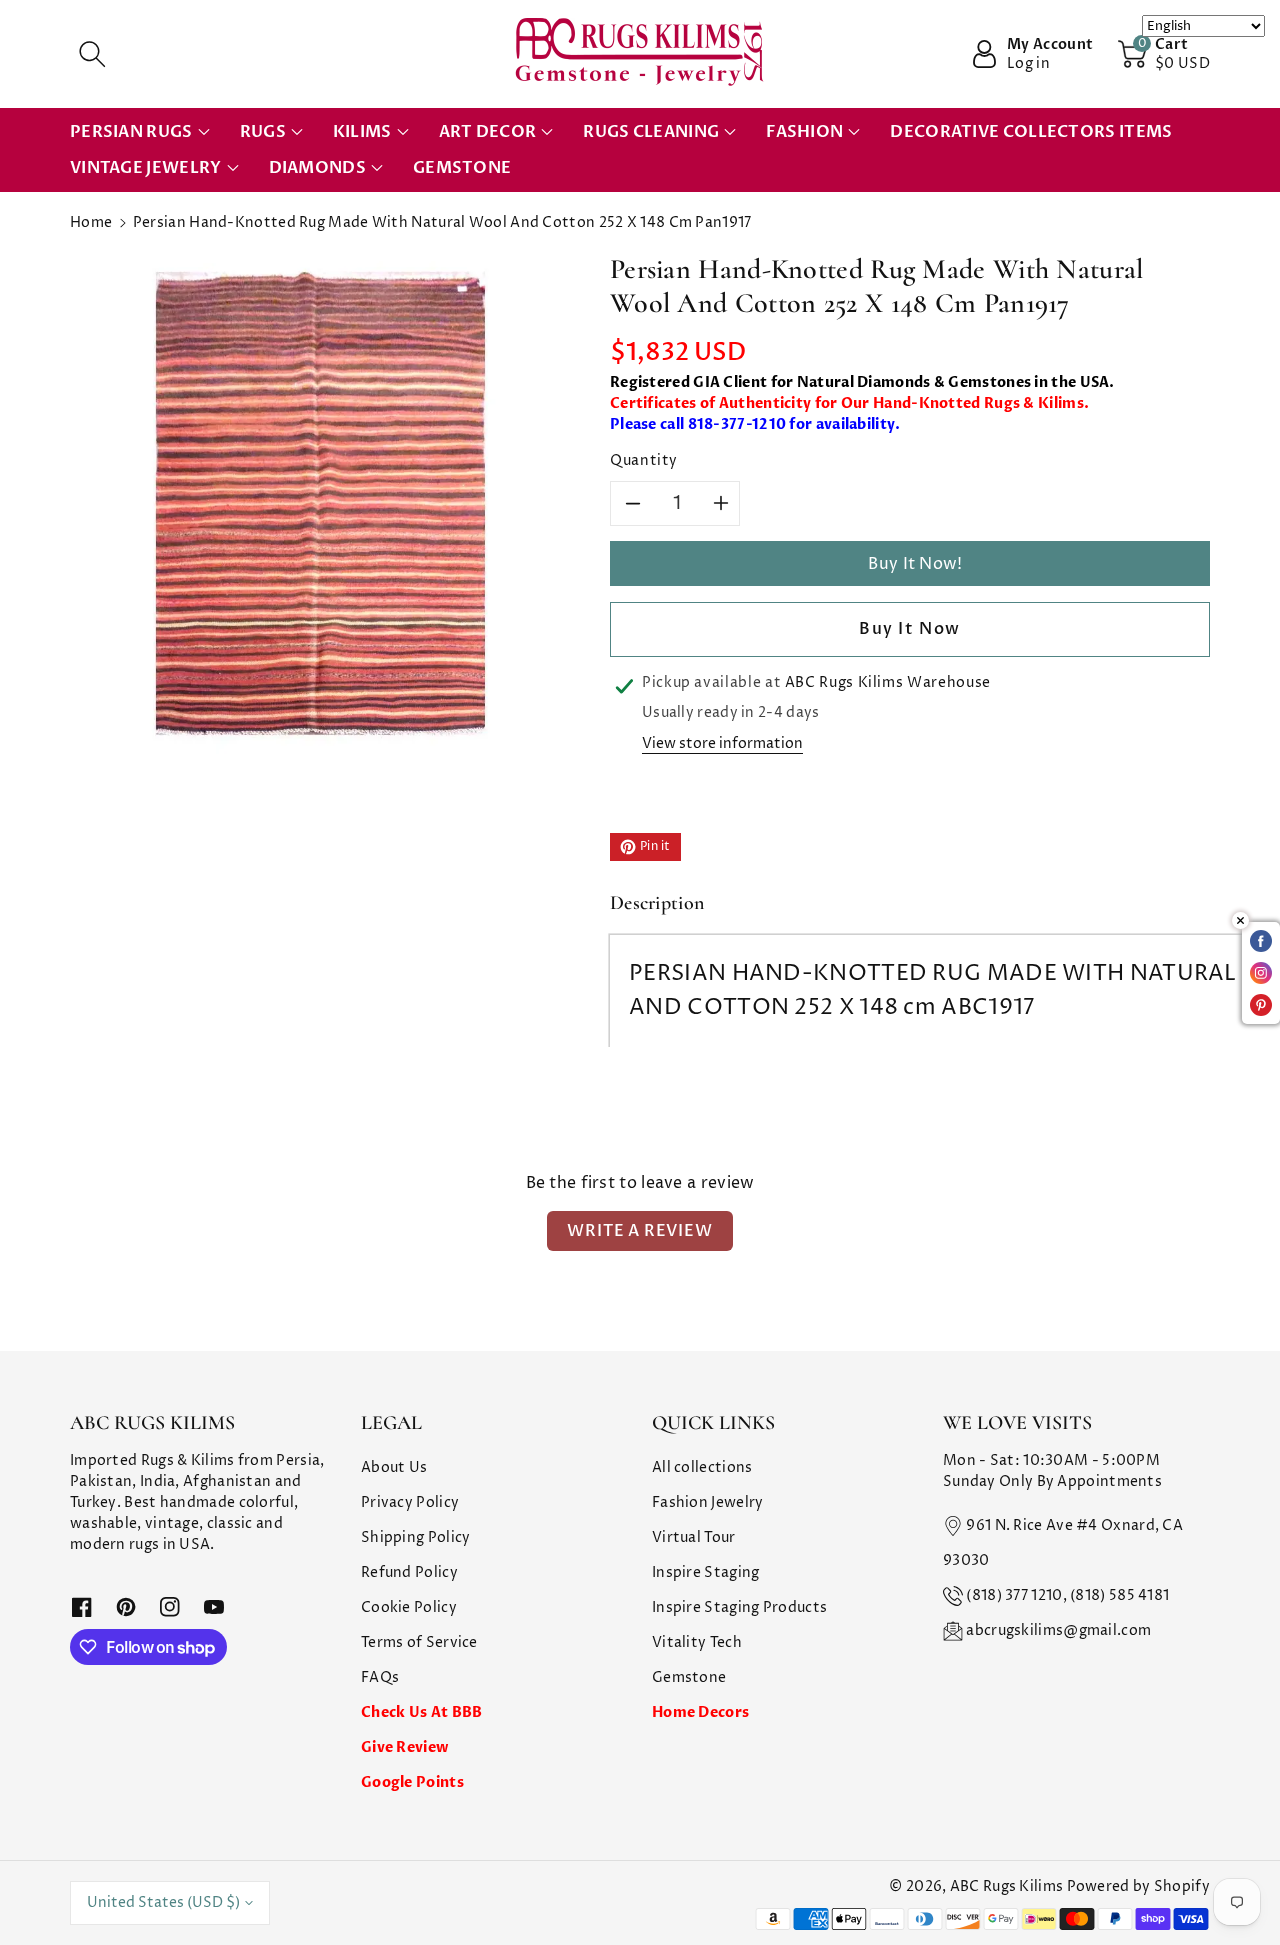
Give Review (404, 1747)
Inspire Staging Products (739, 1607)
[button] (92, 54)
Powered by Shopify (1138, 1886)
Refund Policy (409, 1572)
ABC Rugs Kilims (1007, 1886)
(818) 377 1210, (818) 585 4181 (1067, 1595)
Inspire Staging (706, 1572)
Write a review (639, 1231)
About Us (394, 1467)
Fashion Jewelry (708, 1502)
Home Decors (700, 1712)
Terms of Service (419, 1642)
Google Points (412, 1782)
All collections (702, 1467)
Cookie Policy (409, 1607)
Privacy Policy (410, 1502)
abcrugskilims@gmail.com (1058, 1630)
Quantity (644, 460)
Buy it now (910, 629)
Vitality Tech (697, 1642)
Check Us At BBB (422, 1712)
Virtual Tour (694, 1537)
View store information (722, 743)
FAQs (380, 1677)
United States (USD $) (163, 1902)
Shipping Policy (416, 1537)
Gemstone (689, 1677)
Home (91, 222)
